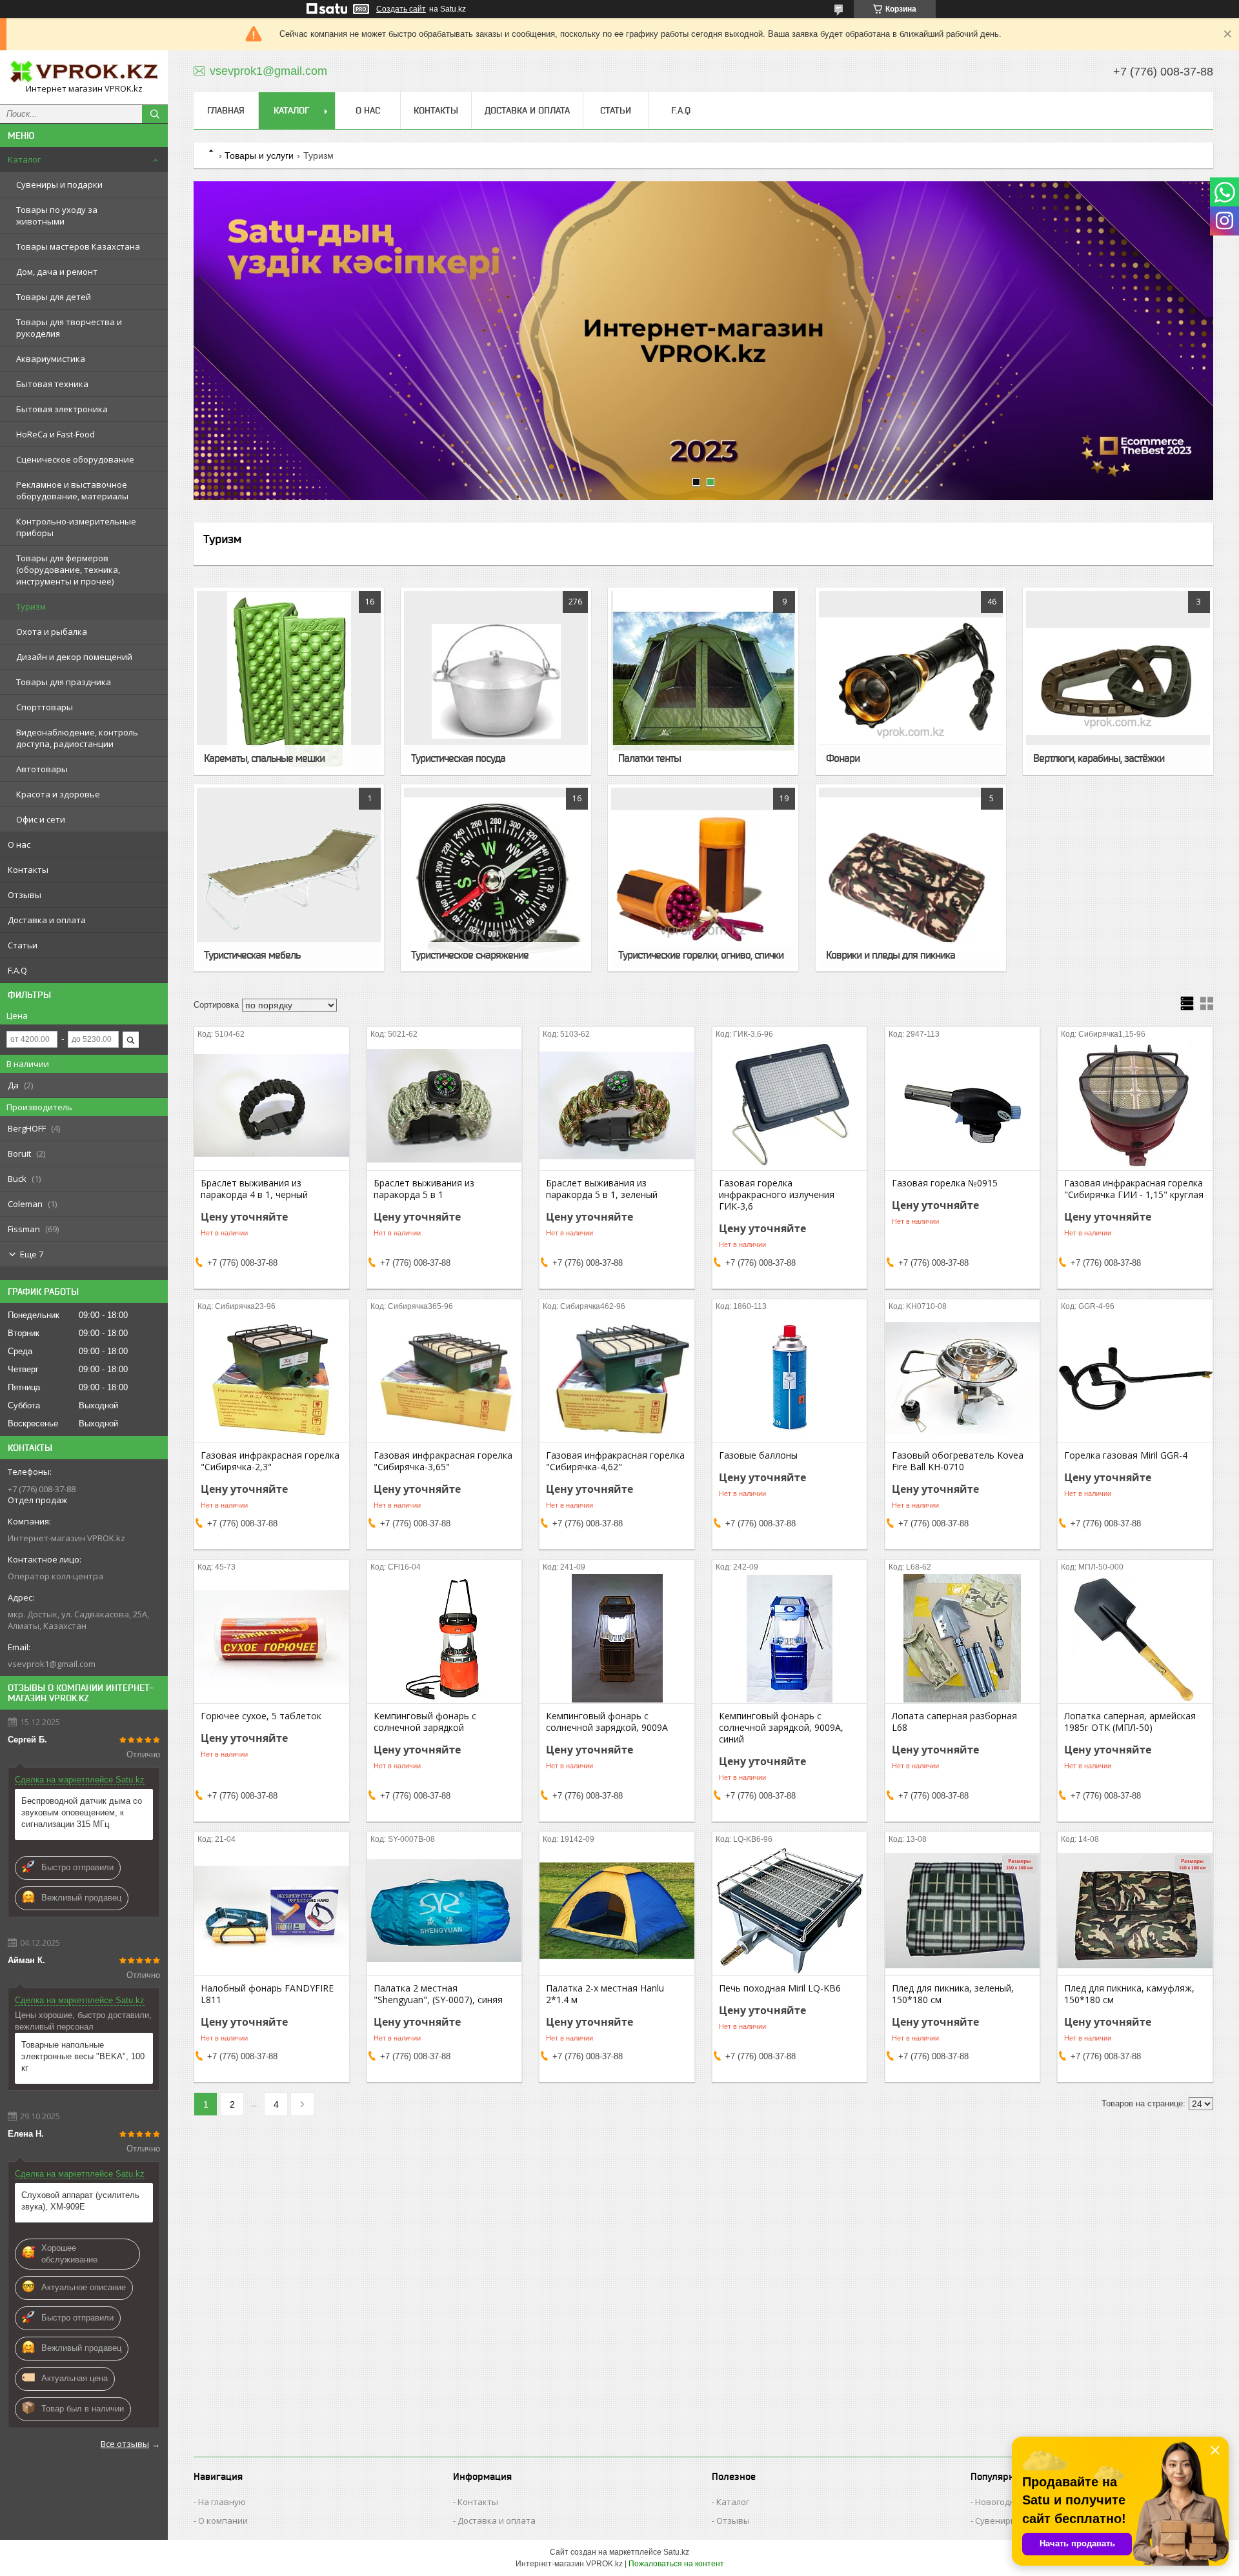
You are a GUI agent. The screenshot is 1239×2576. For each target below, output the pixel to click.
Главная (226, 110)
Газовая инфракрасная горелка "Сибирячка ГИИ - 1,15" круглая (1134, 1189)
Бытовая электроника (62, 409)
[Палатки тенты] (703, 681)
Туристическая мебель (252, 955)
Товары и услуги (259, 155)
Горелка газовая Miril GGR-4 (1126, 1455)
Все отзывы (125, 2444)
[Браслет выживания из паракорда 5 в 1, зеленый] (617, 1106)
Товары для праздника (64, 682)
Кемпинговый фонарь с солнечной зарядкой (425, 1722)
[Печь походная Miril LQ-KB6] (790, 1911)
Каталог (24, 159)
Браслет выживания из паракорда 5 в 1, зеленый (602, 1189)
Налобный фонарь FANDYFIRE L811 (267, 1994)
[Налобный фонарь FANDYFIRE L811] (271, 1911)
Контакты (28, 870)
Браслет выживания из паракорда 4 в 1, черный (254, 1189)
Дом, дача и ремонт (57, 272)
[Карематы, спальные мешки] (289, 681)
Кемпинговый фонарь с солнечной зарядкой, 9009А (607, 1722)
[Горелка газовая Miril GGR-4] (1135, 1378)
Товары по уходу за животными (57, 215)
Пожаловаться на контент (676, 2564)
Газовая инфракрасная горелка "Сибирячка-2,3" (270, 1461)
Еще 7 (32, 1254)
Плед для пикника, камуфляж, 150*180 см (1129, 1994)
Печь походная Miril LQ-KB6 (780, 1988)
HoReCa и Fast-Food (55, 434)
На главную (222, 2502)
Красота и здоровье (58, 794)
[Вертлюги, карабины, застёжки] (1118, 681)
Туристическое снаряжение (470, 955)
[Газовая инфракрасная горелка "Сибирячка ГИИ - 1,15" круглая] (1135, 1106)
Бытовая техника (52, 384)
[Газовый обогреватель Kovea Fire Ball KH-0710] (962, 1378)
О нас (19, 844)
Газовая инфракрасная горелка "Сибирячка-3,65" (443, 1461)
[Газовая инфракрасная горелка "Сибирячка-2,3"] (271, 1378)
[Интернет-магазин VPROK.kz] (84, 72)
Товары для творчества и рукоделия (69, 328)
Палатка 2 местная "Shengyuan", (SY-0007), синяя (438, 1994)
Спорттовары (45, 707)
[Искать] (155, 114)
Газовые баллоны (758, 1455)
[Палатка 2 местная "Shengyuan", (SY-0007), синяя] (444, 1911)
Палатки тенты (650, 758)
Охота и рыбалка (52, 632)
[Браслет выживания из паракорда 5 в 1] (444, 1106)
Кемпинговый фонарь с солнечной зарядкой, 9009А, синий (781, 1728)
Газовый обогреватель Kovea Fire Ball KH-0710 (958, 1461)
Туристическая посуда (458, 758)
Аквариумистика (51, 359)
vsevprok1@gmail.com (52, 1664)
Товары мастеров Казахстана (78, 246)
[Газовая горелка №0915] (962, 1106)
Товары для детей (54, 297)
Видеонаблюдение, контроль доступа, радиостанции (77, 738)
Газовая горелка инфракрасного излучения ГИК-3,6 (777, 1195)
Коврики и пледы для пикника (891, 955)
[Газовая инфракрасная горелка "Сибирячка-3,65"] (444, 1378)
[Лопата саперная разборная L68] (962, 1639)
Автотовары (42, 769)
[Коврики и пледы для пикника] (911, 878)
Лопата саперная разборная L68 (954, 1722)
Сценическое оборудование (75, 459)
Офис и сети (41, 819)
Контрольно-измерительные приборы (76, 527)
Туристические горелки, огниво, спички (701, 955)
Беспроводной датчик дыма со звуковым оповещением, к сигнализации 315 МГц (82, 1812)
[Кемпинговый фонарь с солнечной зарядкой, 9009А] (617, 1639)
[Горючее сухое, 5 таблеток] (271, 1639)
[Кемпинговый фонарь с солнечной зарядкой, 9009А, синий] (790, 1639)
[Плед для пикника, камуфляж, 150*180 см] (1135, 1911)
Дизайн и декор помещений (74, 657)
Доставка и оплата (47, 920)
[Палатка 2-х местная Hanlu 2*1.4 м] (617, 1911)
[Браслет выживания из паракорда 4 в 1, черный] (271, 1106)
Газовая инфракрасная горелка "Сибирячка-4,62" (615, 1461)
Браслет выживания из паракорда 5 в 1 (424, 1189)
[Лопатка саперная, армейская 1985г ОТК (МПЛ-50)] (1135, 1639)
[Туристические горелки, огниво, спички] (703, 878)
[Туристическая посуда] (496, 681)
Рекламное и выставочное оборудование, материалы (72, 490)
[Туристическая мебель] (289, 878)
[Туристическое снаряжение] (496, 878)
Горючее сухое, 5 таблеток (261, 1716)
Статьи (23, 945)
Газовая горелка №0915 (945, 1183)
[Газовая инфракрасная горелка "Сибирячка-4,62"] (617, 1378)
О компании (223, 2521)
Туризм (31, 606)
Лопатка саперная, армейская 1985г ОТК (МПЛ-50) (1130, 1722)
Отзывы (25, 895)
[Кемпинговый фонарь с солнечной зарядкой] (444, 1639)
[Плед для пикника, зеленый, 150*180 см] (962, 1911)
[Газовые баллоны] (790, 1378)
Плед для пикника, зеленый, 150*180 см (953, 1994)
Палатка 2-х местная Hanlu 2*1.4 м (605, 1994)
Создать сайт (401, 9)
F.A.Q (17, 970)
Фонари (843, 758)
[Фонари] (911, 681)
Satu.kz (676, 2552)
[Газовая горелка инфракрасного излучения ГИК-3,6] (790, 1106)
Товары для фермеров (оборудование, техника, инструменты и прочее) (68, 570)
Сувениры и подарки (59, 185)
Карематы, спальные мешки (264, 758)
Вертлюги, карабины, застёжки (1099, 758)
